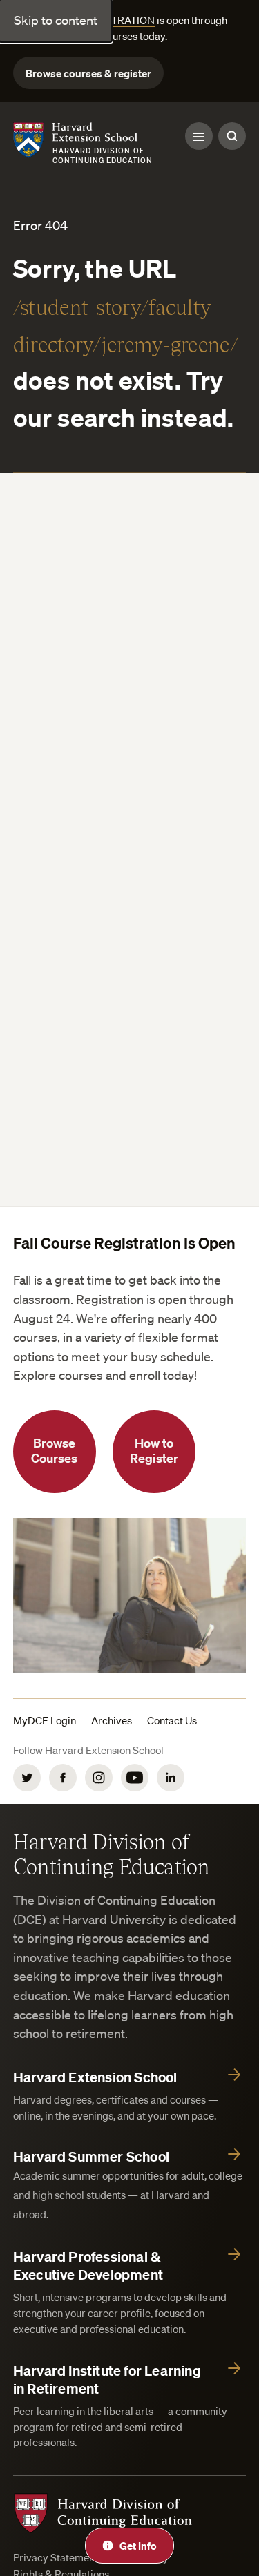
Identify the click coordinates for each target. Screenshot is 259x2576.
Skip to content (56, 20)
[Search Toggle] (232, 136)
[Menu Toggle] (199, 136)
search (96, 417)
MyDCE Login (45, 1720)
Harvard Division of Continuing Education (112, 1854)
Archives (112, 1720)
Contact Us (172, 1720)
